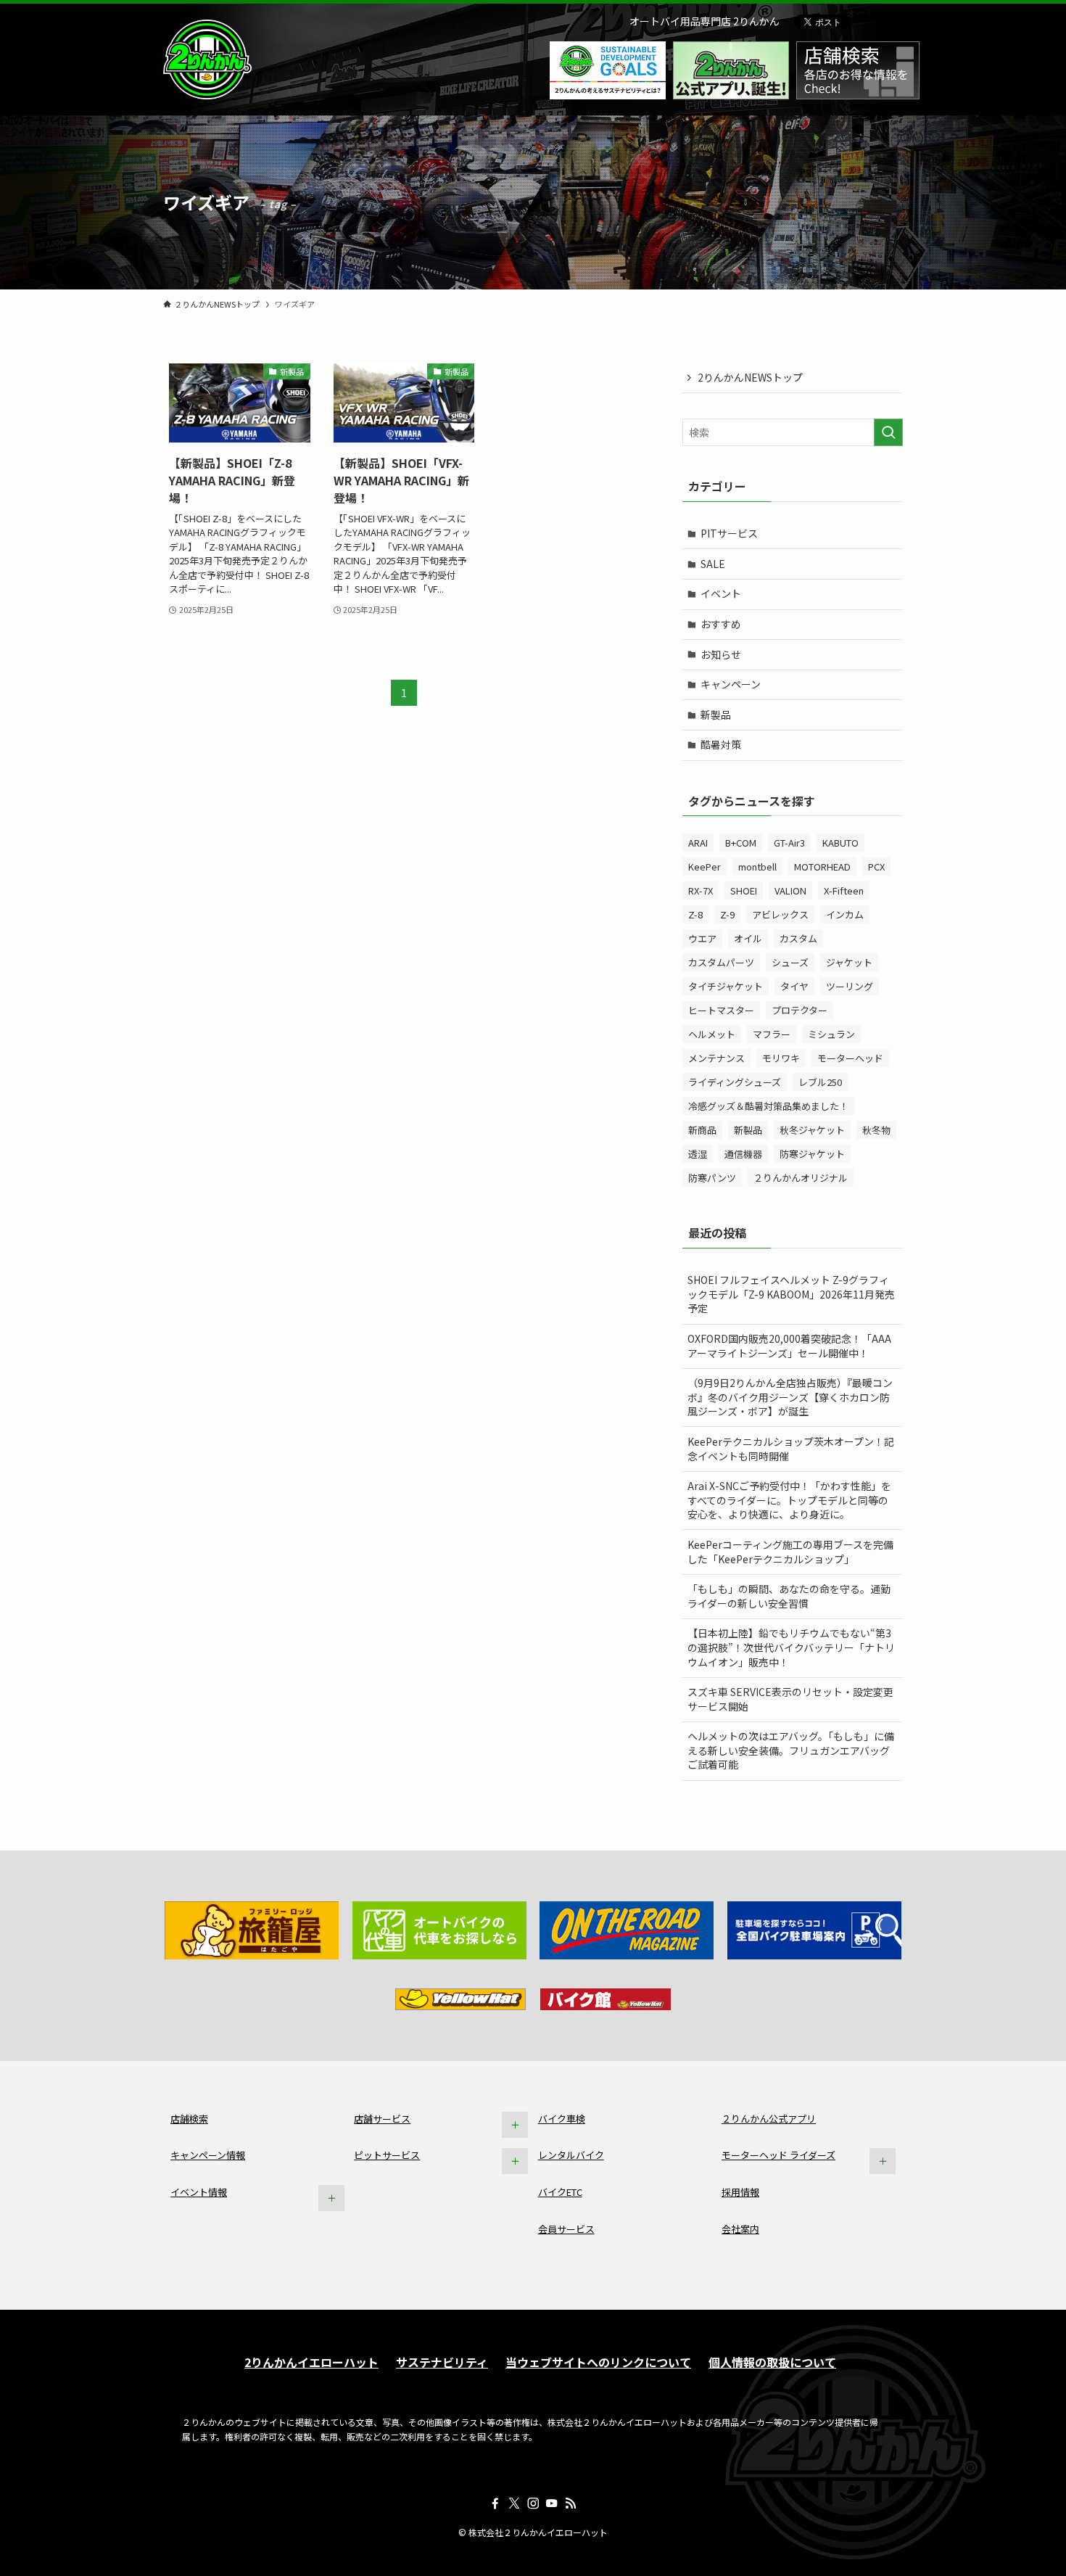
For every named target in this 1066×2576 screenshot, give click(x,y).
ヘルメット (712, 1034)
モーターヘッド (850, 1058)
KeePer (705, 867)
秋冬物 (876, 1130)
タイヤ (794, 986)
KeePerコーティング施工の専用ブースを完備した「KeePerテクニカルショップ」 (790, 1552)
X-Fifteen (844, 890)
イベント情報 (199, 2192)
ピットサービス (387, 2155)
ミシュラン (831, 1034)
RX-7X (701, 890)
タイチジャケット (726, 986)
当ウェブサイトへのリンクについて (598, 2362)
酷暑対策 (721, 744)
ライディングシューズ (735, 1082)
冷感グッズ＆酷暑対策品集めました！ (768, 1106)
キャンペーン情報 (208, 2155)
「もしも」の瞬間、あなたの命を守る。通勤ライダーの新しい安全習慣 (789, 1596)
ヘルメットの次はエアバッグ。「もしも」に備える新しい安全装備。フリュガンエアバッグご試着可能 (791, 1750)
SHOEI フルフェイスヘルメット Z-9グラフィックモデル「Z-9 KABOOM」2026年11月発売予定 (791, 1294)
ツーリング (850, 986)
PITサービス (729, 533)
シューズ (790, 962)
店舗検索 (189, 2119)
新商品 (702, 1130)
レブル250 (820, 1082)
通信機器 (743, 1154)
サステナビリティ (442, 2362)
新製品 (716, 715)
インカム (845, 914)
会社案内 (740, 2229)
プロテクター (799, 1010)
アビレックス (780, 914)
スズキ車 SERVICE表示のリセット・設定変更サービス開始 (790, 1699)
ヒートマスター (721, 1010)
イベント (721, 593)
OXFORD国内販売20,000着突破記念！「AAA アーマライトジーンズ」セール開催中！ (789, 1346)
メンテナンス (716, 1058)
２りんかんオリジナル (801, 1178)
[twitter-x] (514, 2503)
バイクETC (560, 2192)
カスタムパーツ (721, 962)
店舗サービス (382, 2119)
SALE (713, 564)
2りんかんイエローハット (311, 2362)
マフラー (772, 1034)
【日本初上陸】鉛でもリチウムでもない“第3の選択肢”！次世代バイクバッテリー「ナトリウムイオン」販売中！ (791, 1647)
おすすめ (721, 624)
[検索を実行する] (888, 432)
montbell (757, 867)
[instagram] (533, 2503)
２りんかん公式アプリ (769, 2119)
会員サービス (566, 2229)
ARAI (698, 843)
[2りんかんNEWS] (207, 59)
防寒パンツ (712, 1178)
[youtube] (552, 2503)
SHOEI (744, 890)
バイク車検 (562, 2119)
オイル (748, 938)
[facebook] (495, 2503)
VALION (790, 890)
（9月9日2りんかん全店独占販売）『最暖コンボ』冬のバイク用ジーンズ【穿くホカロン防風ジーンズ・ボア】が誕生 (790, 1397)
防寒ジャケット (812, 1154)
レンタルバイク (571, 2155)
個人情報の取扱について (772, 2362)
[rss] (571, 2503)
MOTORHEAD (822, 867)
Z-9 (727, 914)
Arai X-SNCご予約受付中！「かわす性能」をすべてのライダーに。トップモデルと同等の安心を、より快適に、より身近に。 (789, 1500)
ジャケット (849, 962)
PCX (876, 867)
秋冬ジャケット (812, 1130)
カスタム (798, 938)
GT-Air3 (789, 843)
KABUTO (840, 843)
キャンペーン (731, 684)
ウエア (702, 938)
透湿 (698, 1154)
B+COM (741, 843)
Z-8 (695, 914)
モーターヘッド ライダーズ (778, 2155)
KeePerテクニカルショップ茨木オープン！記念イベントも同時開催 (791, 1449)
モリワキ (781, 1058)
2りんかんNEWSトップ (750, 377)
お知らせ (721, 654)
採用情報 (740, 2192)
